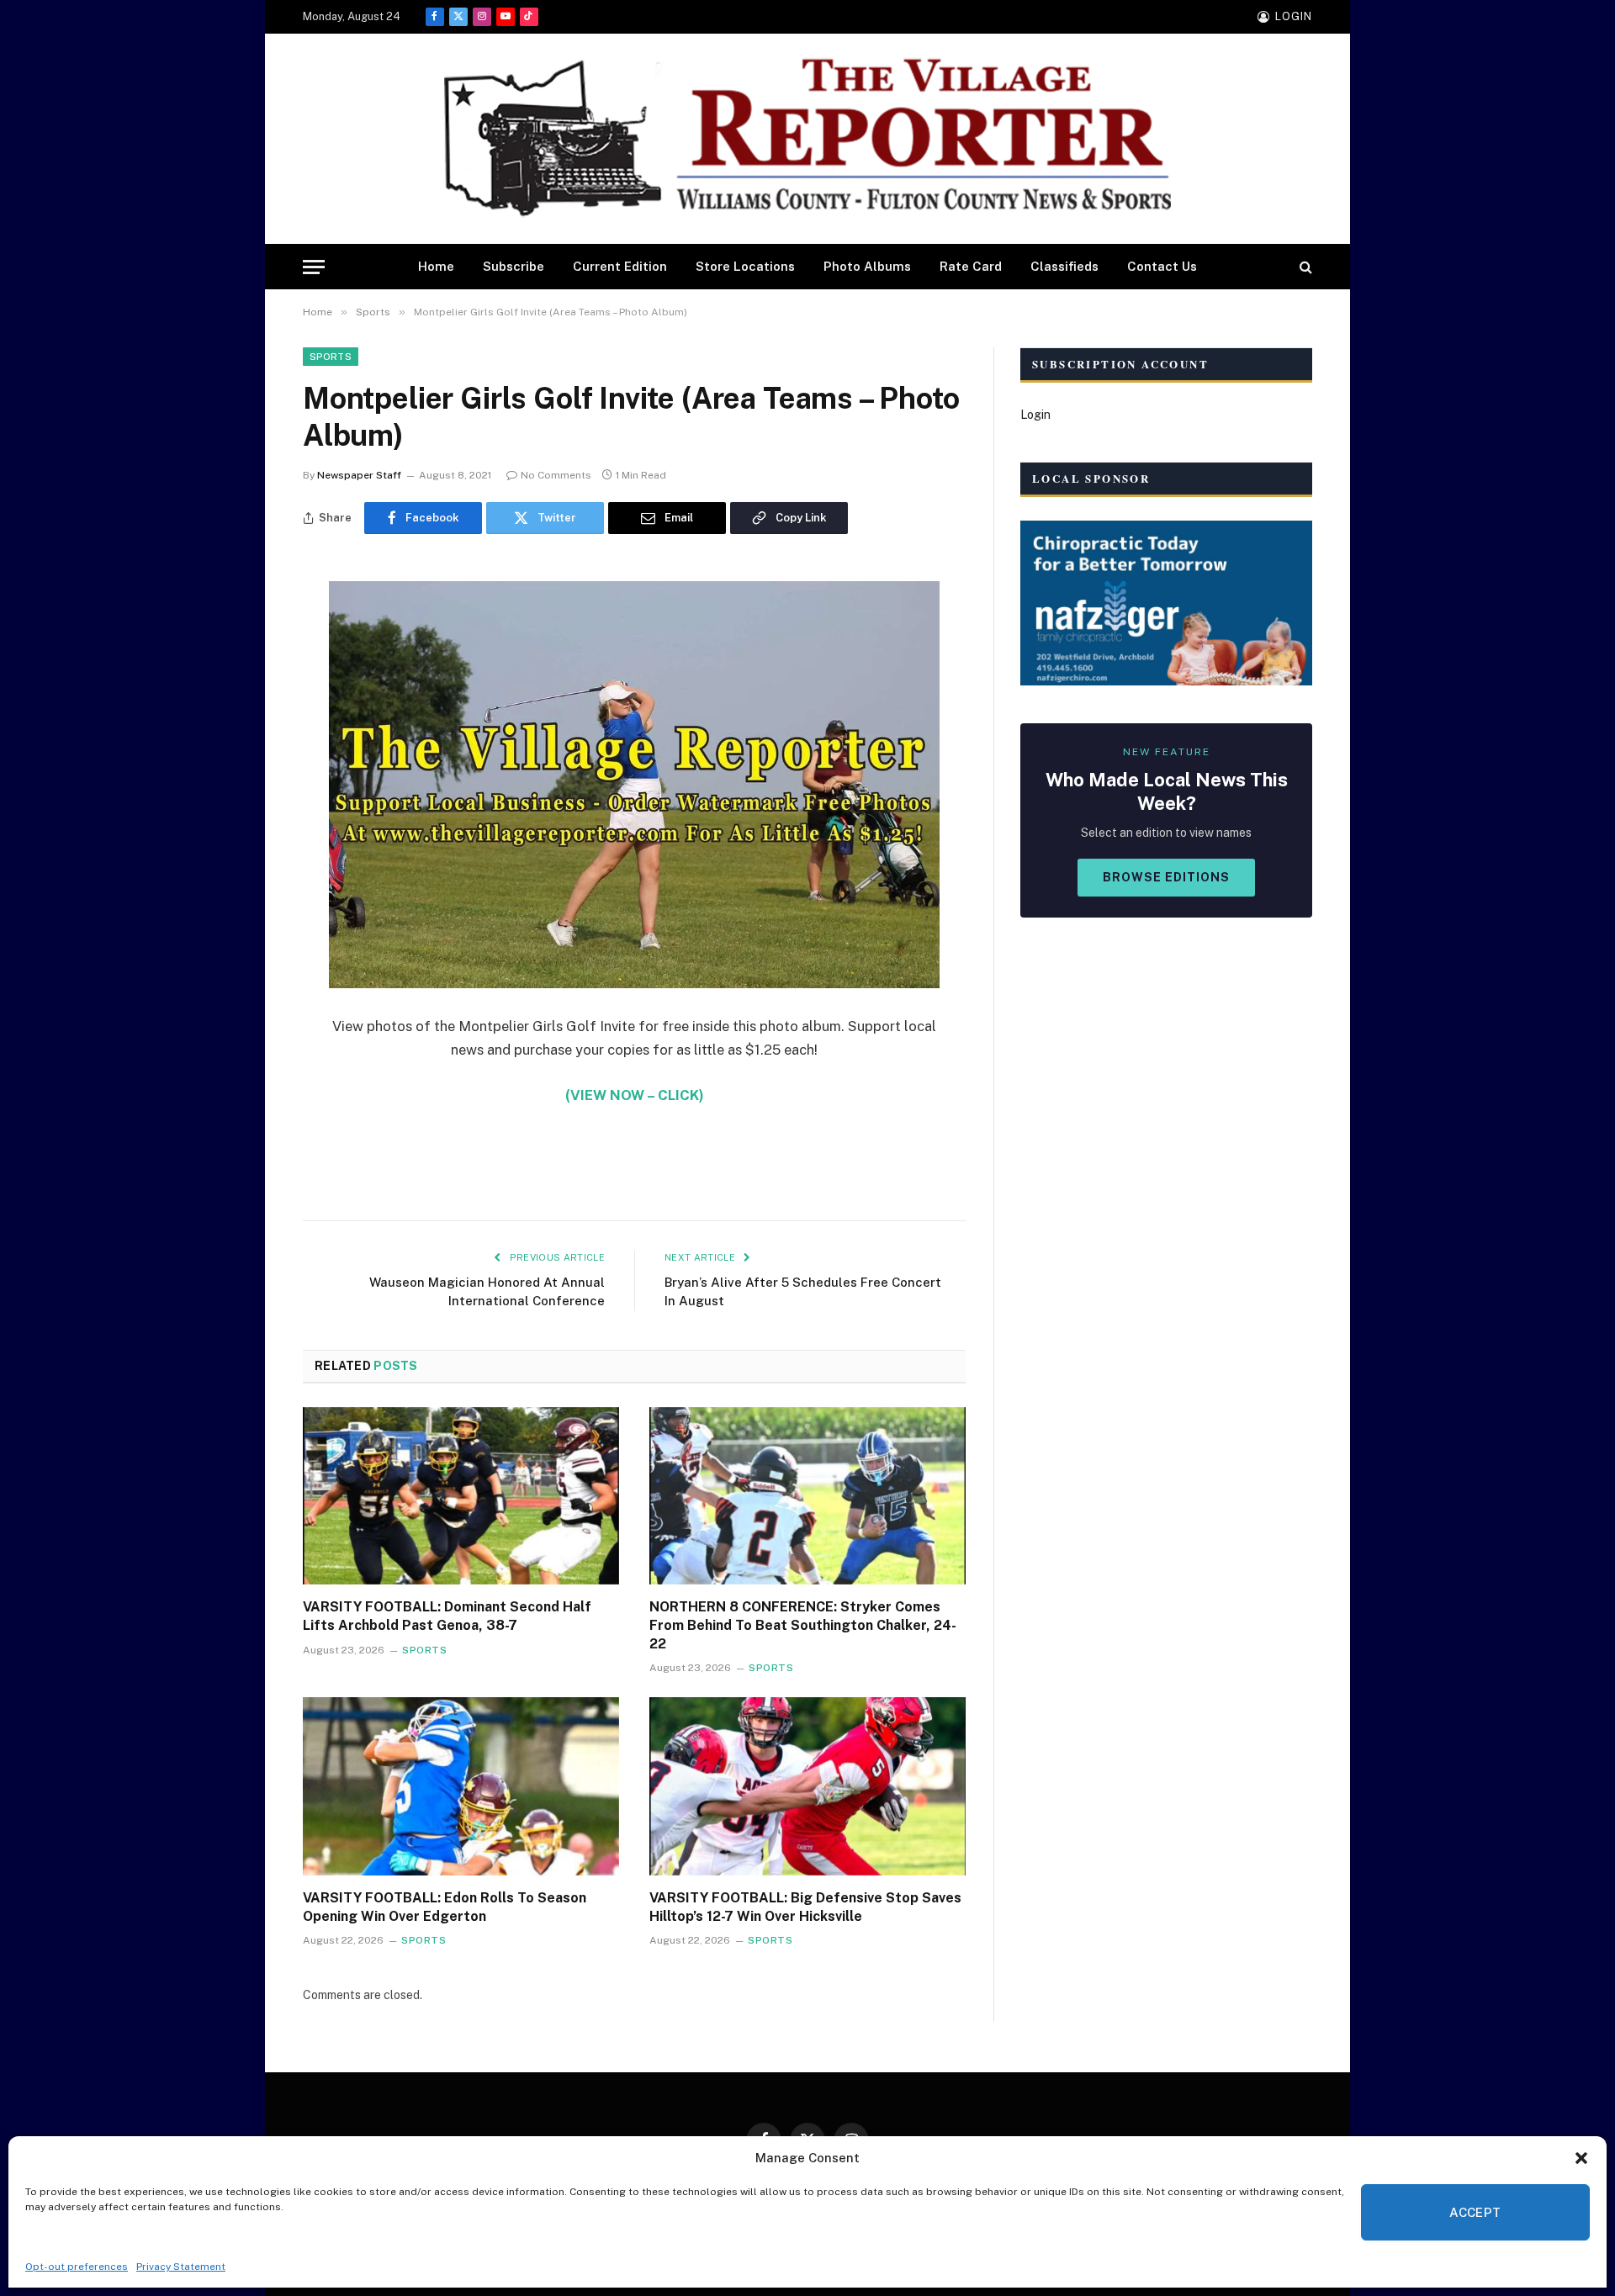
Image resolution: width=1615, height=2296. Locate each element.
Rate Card (971, 266)
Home (436, 266)
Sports (331, 357)
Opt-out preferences (77, 2267)
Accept (1475, 2212)
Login (1035, 415)
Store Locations (745, 266)
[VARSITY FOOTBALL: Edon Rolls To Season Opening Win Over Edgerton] (461, 1786)
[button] (1581, 2158)
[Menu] (314, 267)
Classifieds (1064, 266)
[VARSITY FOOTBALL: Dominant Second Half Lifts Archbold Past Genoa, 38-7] (461, 1496)
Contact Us (1162, 266)
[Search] (1304, 267)
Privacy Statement (181, 2267)
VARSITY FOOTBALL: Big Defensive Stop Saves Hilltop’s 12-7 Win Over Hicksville (805, 1907)
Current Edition (620, 266)
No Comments (556, 475)
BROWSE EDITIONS (1166, 877)
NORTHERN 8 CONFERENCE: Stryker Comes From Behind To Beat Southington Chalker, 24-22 (803, 1625)
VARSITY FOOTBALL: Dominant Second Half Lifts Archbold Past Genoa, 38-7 (447, 1616)
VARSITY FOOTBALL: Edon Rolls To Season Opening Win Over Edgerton (445, 1907)
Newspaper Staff (359, 475)
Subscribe (514, 266)
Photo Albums (867, 266)
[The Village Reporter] (807, 139)
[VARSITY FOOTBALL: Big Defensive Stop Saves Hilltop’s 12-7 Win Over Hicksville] (807, 1786)
